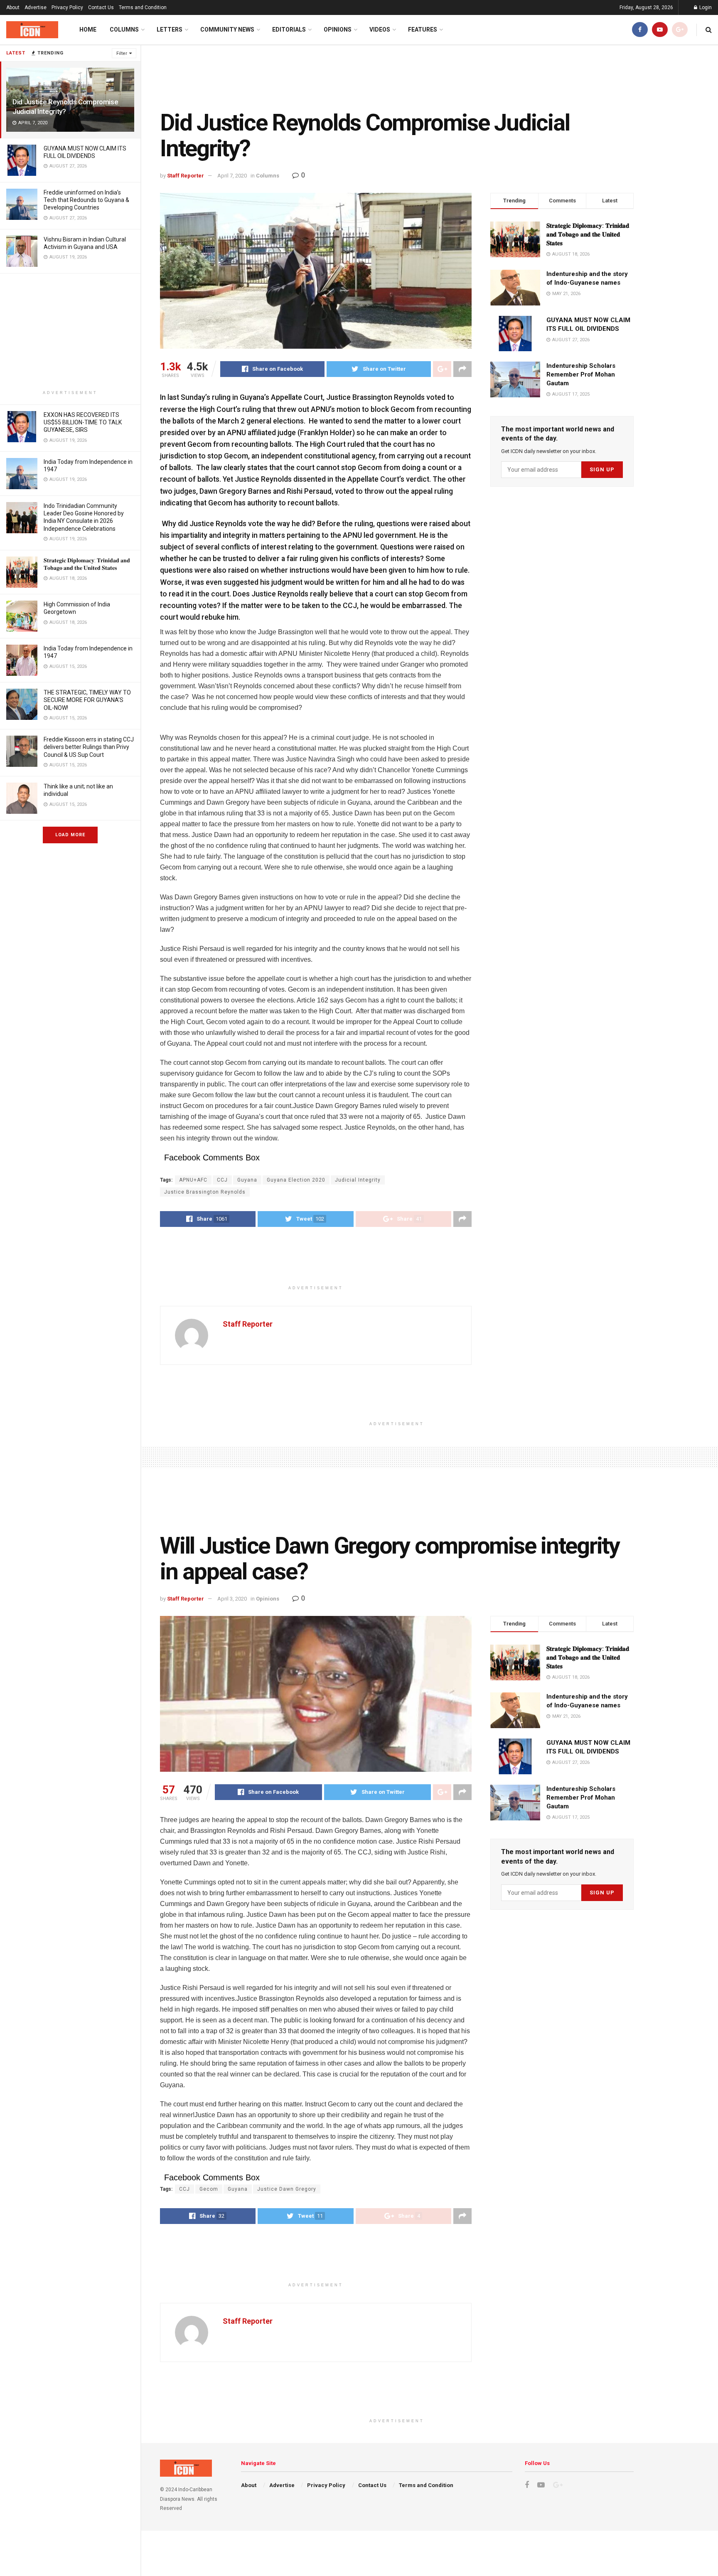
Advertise (36, 7)
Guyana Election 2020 (296, 1180)
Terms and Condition (143, 7)
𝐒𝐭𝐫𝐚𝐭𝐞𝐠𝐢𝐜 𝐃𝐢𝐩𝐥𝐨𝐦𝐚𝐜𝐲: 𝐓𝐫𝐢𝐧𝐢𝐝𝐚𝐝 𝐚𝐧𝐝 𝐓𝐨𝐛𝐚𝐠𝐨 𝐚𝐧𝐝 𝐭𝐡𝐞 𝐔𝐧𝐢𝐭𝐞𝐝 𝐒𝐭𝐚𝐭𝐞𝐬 (588, 234)
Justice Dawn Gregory (287, 2189)
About (13, 7)
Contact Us (101, 7)
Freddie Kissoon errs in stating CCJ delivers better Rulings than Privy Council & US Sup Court (89, 747)
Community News (227, 30)
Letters (170, 30)
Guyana (247, 1180)
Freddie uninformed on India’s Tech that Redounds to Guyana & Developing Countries (86, 200)
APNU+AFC (193, 1180)
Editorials (289, 30)
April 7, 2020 (232, 176)
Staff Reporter (186, 176)
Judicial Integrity (358, 1180)
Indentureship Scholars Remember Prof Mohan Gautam (581, 374)
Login (705, 7)
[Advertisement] (70, 332)
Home (88, 30)
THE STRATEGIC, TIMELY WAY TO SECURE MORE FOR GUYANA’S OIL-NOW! (87, 700)
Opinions (338, 30)
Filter (122, 53)
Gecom (209, 2189)
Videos (380, 30)
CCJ (222, 1180)
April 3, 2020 (232, 1599)
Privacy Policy (67, 7)
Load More (70, 835)
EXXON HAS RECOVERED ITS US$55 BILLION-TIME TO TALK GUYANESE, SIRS (83, 422)
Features (423, 30)
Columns (124, 30)
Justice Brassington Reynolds (205, 1192)
